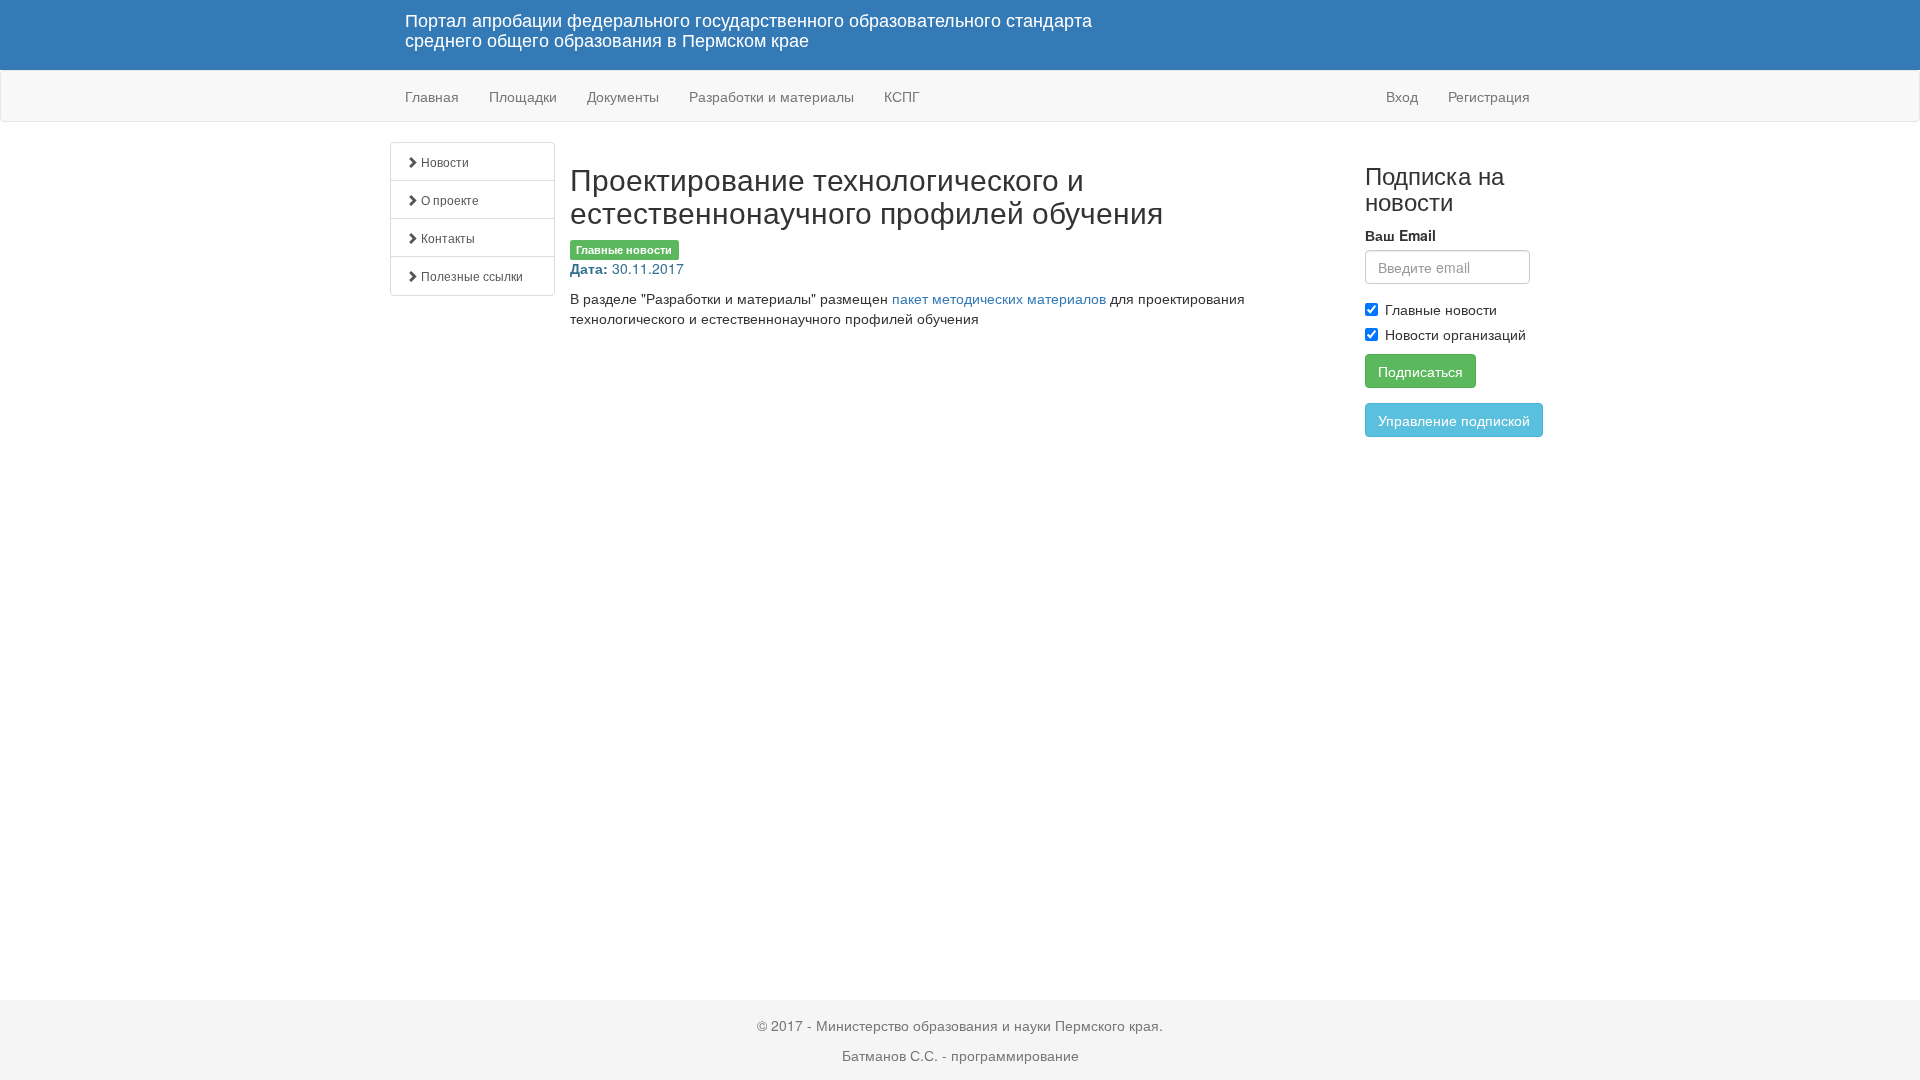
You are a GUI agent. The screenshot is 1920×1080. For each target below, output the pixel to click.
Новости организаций (1455, 334)
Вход (1402, 96)
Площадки (523, 96)
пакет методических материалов (999, 298)
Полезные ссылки (470, 275)
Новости (443, 161)
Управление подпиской (1454, 420)
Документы (623, 96)
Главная (432, 96)
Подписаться (1420, 371)
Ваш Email (1400, 235)
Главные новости (1441, 309)
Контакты (446, 237)
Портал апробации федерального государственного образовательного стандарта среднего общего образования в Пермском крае (748, 30)
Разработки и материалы (771, 96)
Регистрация (1489, 96)
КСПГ (902, 96)
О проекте (448, 199)
